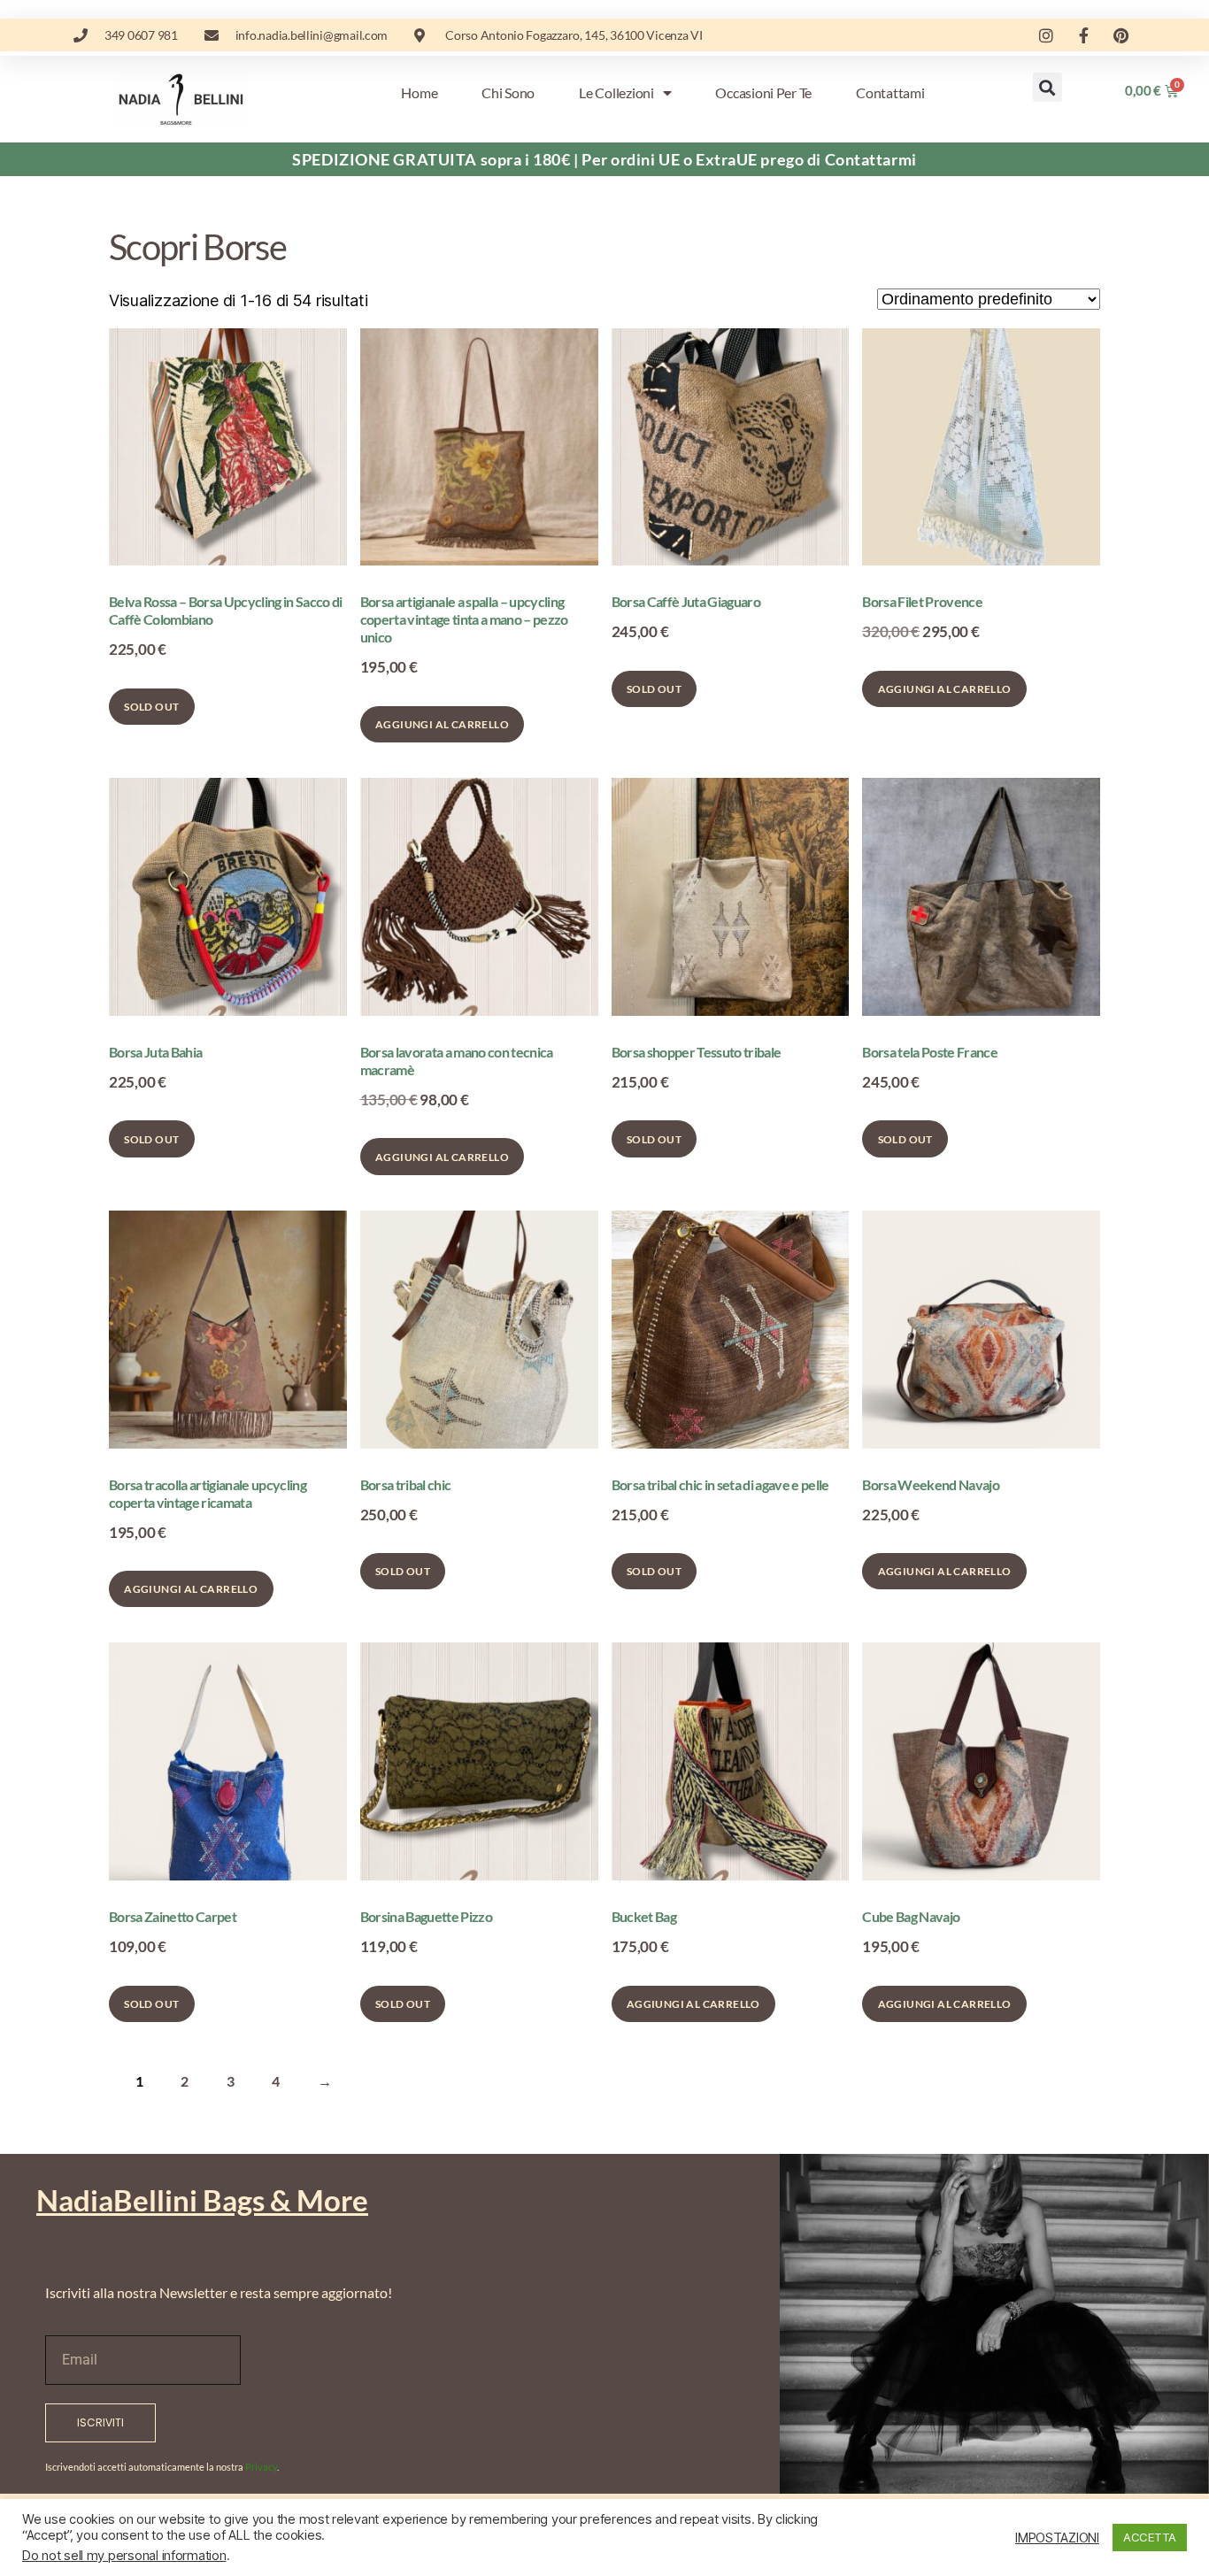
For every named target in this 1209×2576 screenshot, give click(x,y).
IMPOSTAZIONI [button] (1057, 2538)
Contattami (890, 92)
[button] (1047, 87)
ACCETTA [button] (1150, 2537)
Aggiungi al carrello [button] (442, 724)
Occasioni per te (763, 92)
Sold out (151, 707)
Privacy (261, 2467)
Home (419, 92)
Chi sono (508, 92)
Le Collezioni (616, 92)
